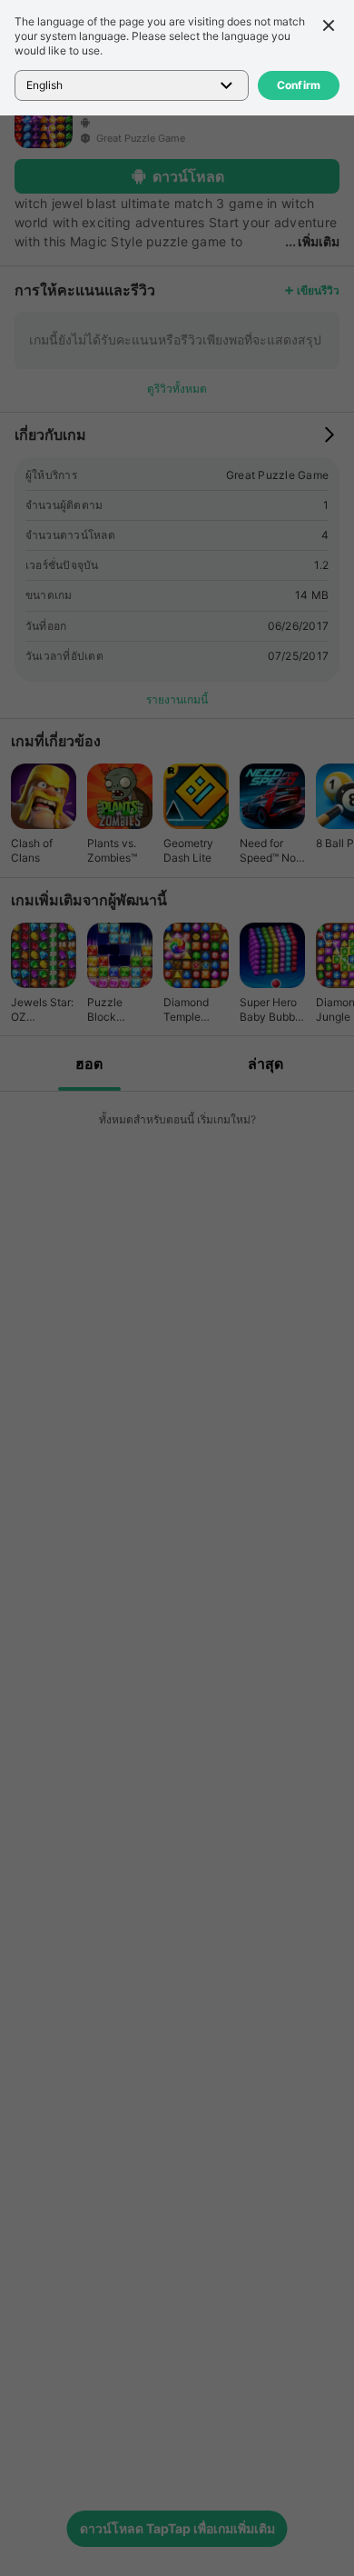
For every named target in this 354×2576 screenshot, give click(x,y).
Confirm (299, 85)
